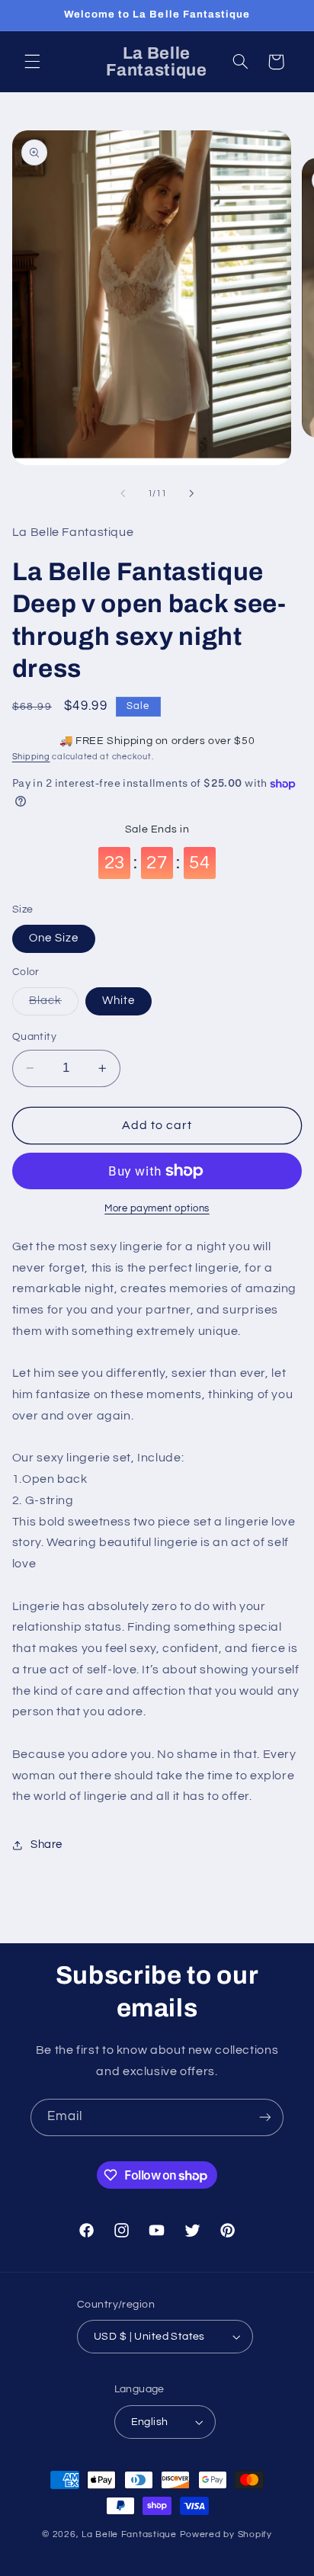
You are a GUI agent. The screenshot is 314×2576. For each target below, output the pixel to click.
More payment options (157, 1209)
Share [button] (46, 1845)
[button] (32, 62)
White (119, 1001)
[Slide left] (123, 494)
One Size (54, 938)
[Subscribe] (265, 2117)
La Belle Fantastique (130, 2534)
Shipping (31, 757)
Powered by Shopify (226, 2534)
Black (54, 1005)
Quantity (34, 1037)
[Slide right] (191, 494)
